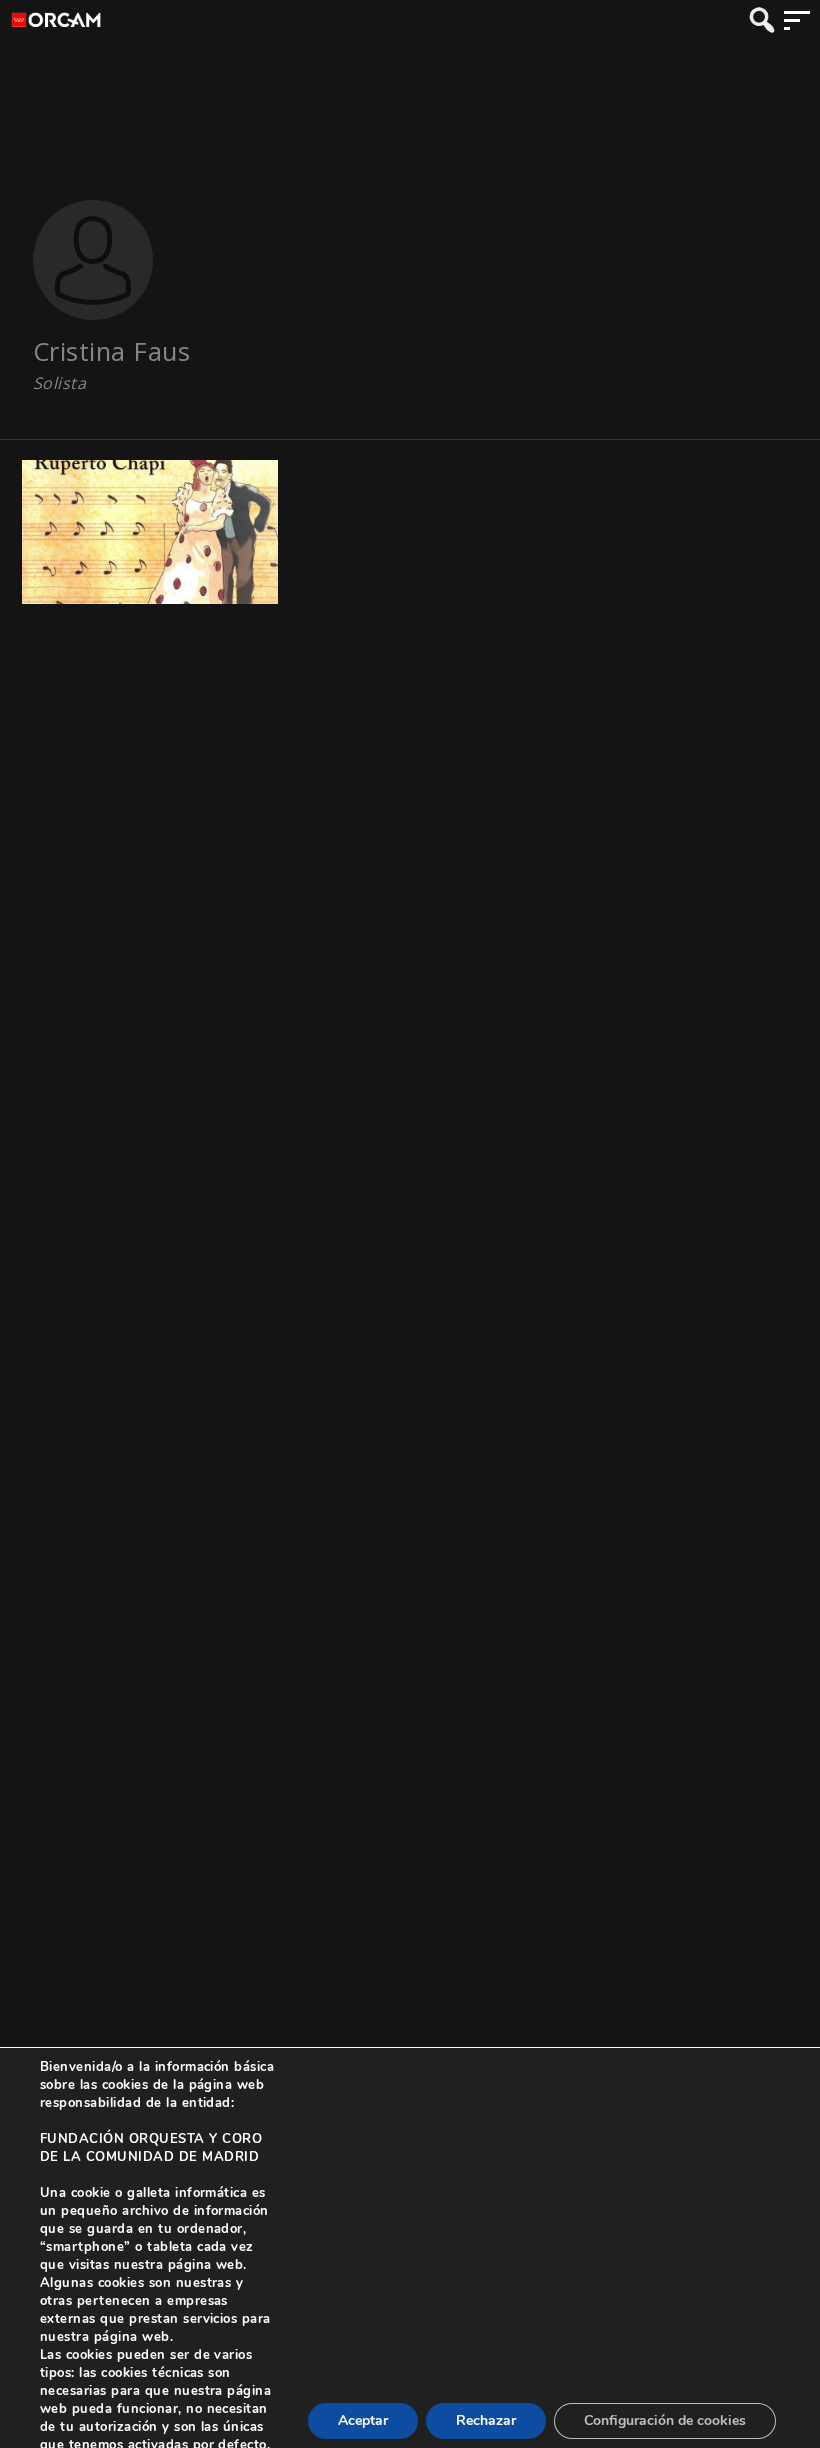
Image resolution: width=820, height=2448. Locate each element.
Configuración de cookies (665, 2420)
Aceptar (363, 2420)
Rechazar (486, 2420)
